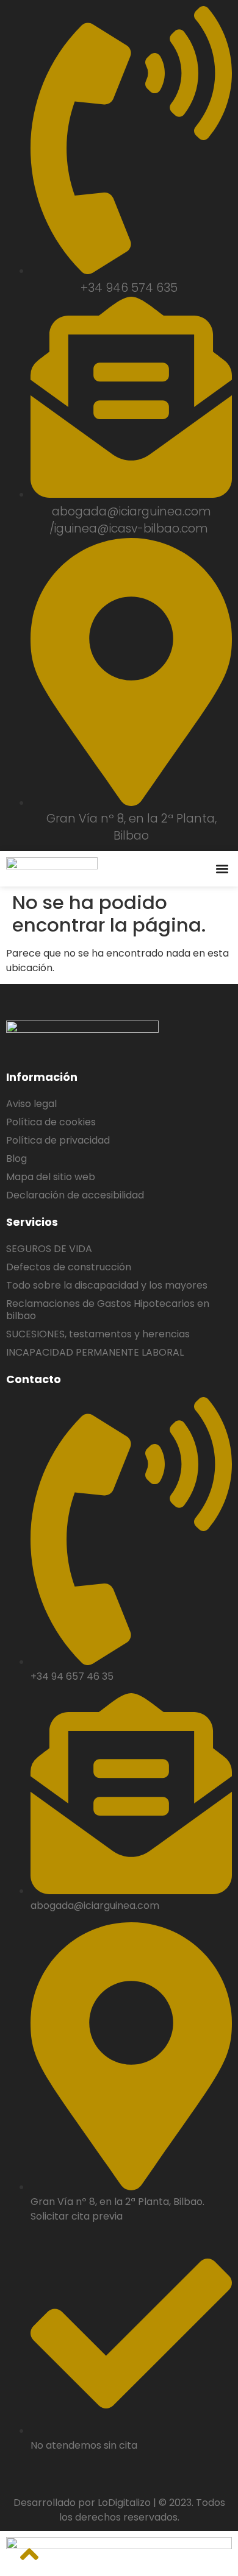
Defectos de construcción (69, 1267)
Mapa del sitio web (51, 1177)
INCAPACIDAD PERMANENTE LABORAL (95, 1352)
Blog (16, 1159)
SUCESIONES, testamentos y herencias (98, 1334)
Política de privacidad (58, 1140)
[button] (222, 869)
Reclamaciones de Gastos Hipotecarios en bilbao (108, 1310)
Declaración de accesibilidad (75, 1195)
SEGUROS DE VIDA (49, 1249)
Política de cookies (51, 1122)
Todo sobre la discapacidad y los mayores (107, 1285)
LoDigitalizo (124, 2503)
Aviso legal (31, 1104)
